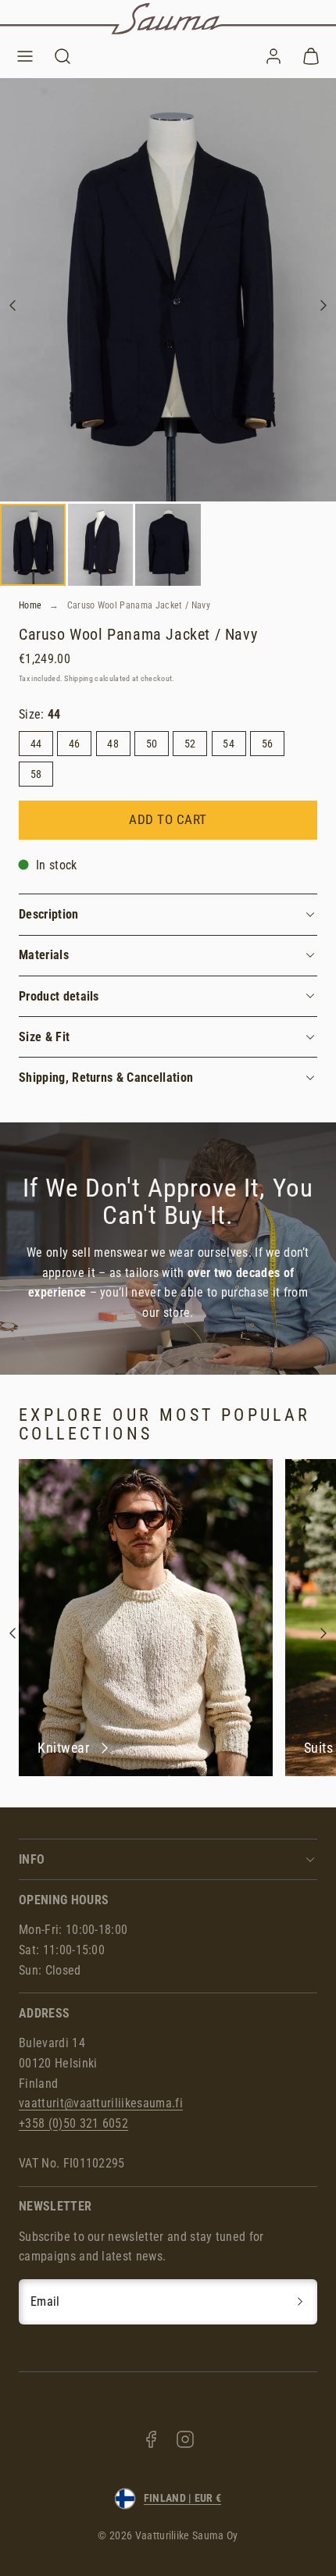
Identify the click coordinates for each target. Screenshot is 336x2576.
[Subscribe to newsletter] (300, 2302)
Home (30, 605)
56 (268, 744)
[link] (273, 56)
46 (75, 744)
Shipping (79, 678)
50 (152, 744)
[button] (25, 56)
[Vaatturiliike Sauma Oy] (168, 19)
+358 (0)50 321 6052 (73, 2123)
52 (190, 744)
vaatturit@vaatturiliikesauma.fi (101, 2103)
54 (229, 744)
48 (113, 744)
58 (36, 774)
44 (36, 744)
